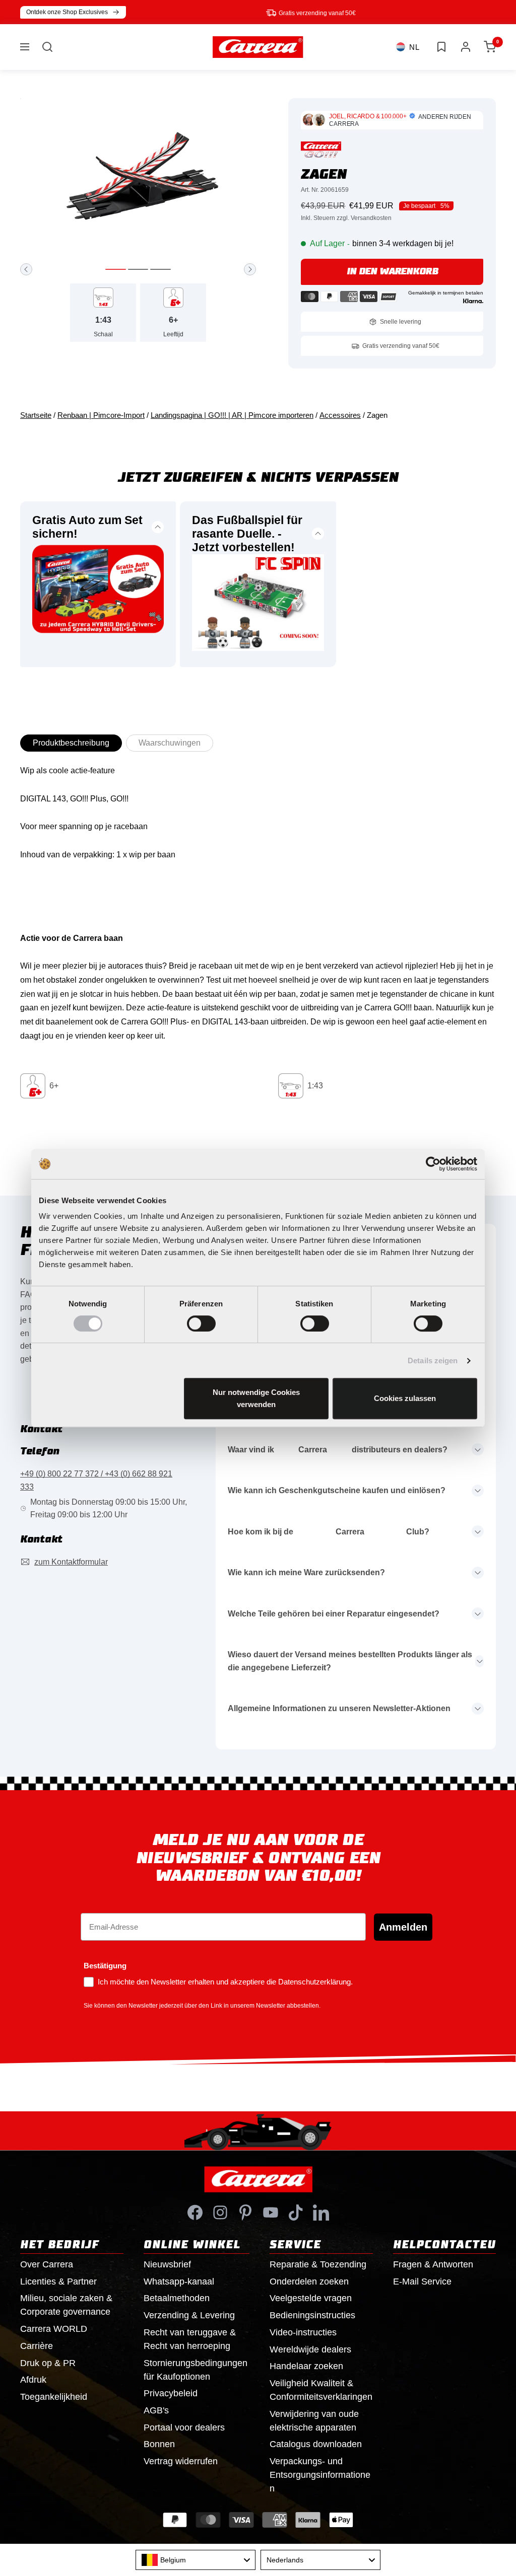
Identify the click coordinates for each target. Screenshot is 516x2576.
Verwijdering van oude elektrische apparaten (314, 2421)
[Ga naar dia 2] (138, 269)
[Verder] (250, 269)
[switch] (201, 1323)
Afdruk (33, 2380)
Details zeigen (433, 1360)
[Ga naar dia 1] (116, 269)
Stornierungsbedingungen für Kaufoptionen (196, 2370)
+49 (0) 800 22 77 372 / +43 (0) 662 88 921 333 (96, 1480)
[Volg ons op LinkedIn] (321, 2213)
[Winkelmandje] (490, 47)
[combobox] (196, 2560)
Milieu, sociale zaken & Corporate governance (66, 2305)
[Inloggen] (466, 47)
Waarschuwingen (170, 743)
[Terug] (26, 269)
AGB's (156, 2410)
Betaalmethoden (177, 2298)
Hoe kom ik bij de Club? (329, 1532)
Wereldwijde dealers (310, 2349)
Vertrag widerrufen (181, 2461)
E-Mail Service (422, 2281)
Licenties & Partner (58, 2281)
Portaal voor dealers (184, 2427)
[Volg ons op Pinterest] (245, 2213)
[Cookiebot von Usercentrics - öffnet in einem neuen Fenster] (433, 1164)
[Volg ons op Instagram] (220, 2213)
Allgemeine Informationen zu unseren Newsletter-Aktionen (339, 1708)
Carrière (37, 2346)
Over (47, 2264)
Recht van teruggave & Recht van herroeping (190, 2339)
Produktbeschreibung (71, 743)
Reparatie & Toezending (318, 2264)
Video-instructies (303, 2332)
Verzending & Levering (189, 2315)
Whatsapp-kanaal (179, 2281)
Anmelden (403, 1927)
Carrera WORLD (54, 2329)
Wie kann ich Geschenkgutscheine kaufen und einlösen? (337, 1490)
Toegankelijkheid (54, 2397)
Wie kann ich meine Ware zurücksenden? (306, 1572)
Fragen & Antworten (433, 2264)
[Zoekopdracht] (47, 47)
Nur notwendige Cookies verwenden (256, 1398)
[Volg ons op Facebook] (195, 2213)
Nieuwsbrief (167, 2264)
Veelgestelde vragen (311, 2298)
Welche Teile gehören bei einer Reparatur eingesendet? (334, 1614)
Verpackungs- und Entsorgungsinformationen (320, 2475)
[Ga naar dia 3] (160, 269)
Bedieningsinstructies (312, 2315)
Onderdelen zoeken (309, 2281)
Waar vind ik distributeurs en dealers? (338, 1450)
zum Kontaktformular (71, 1562)
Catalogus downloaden (316, 2444)
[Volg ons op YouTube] (271, 2213)
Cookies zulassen (405, 1398)
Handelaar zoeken (306, 2366)
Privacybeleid (171, 2393)
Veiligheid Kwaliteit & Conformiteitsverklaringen (321, 2390)
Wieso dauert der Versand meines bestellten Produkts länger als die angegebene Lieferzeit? (350, 1661)
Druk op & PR (48, 2363)
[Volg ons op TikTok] (296, 2213)
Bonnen (159, 2444)
